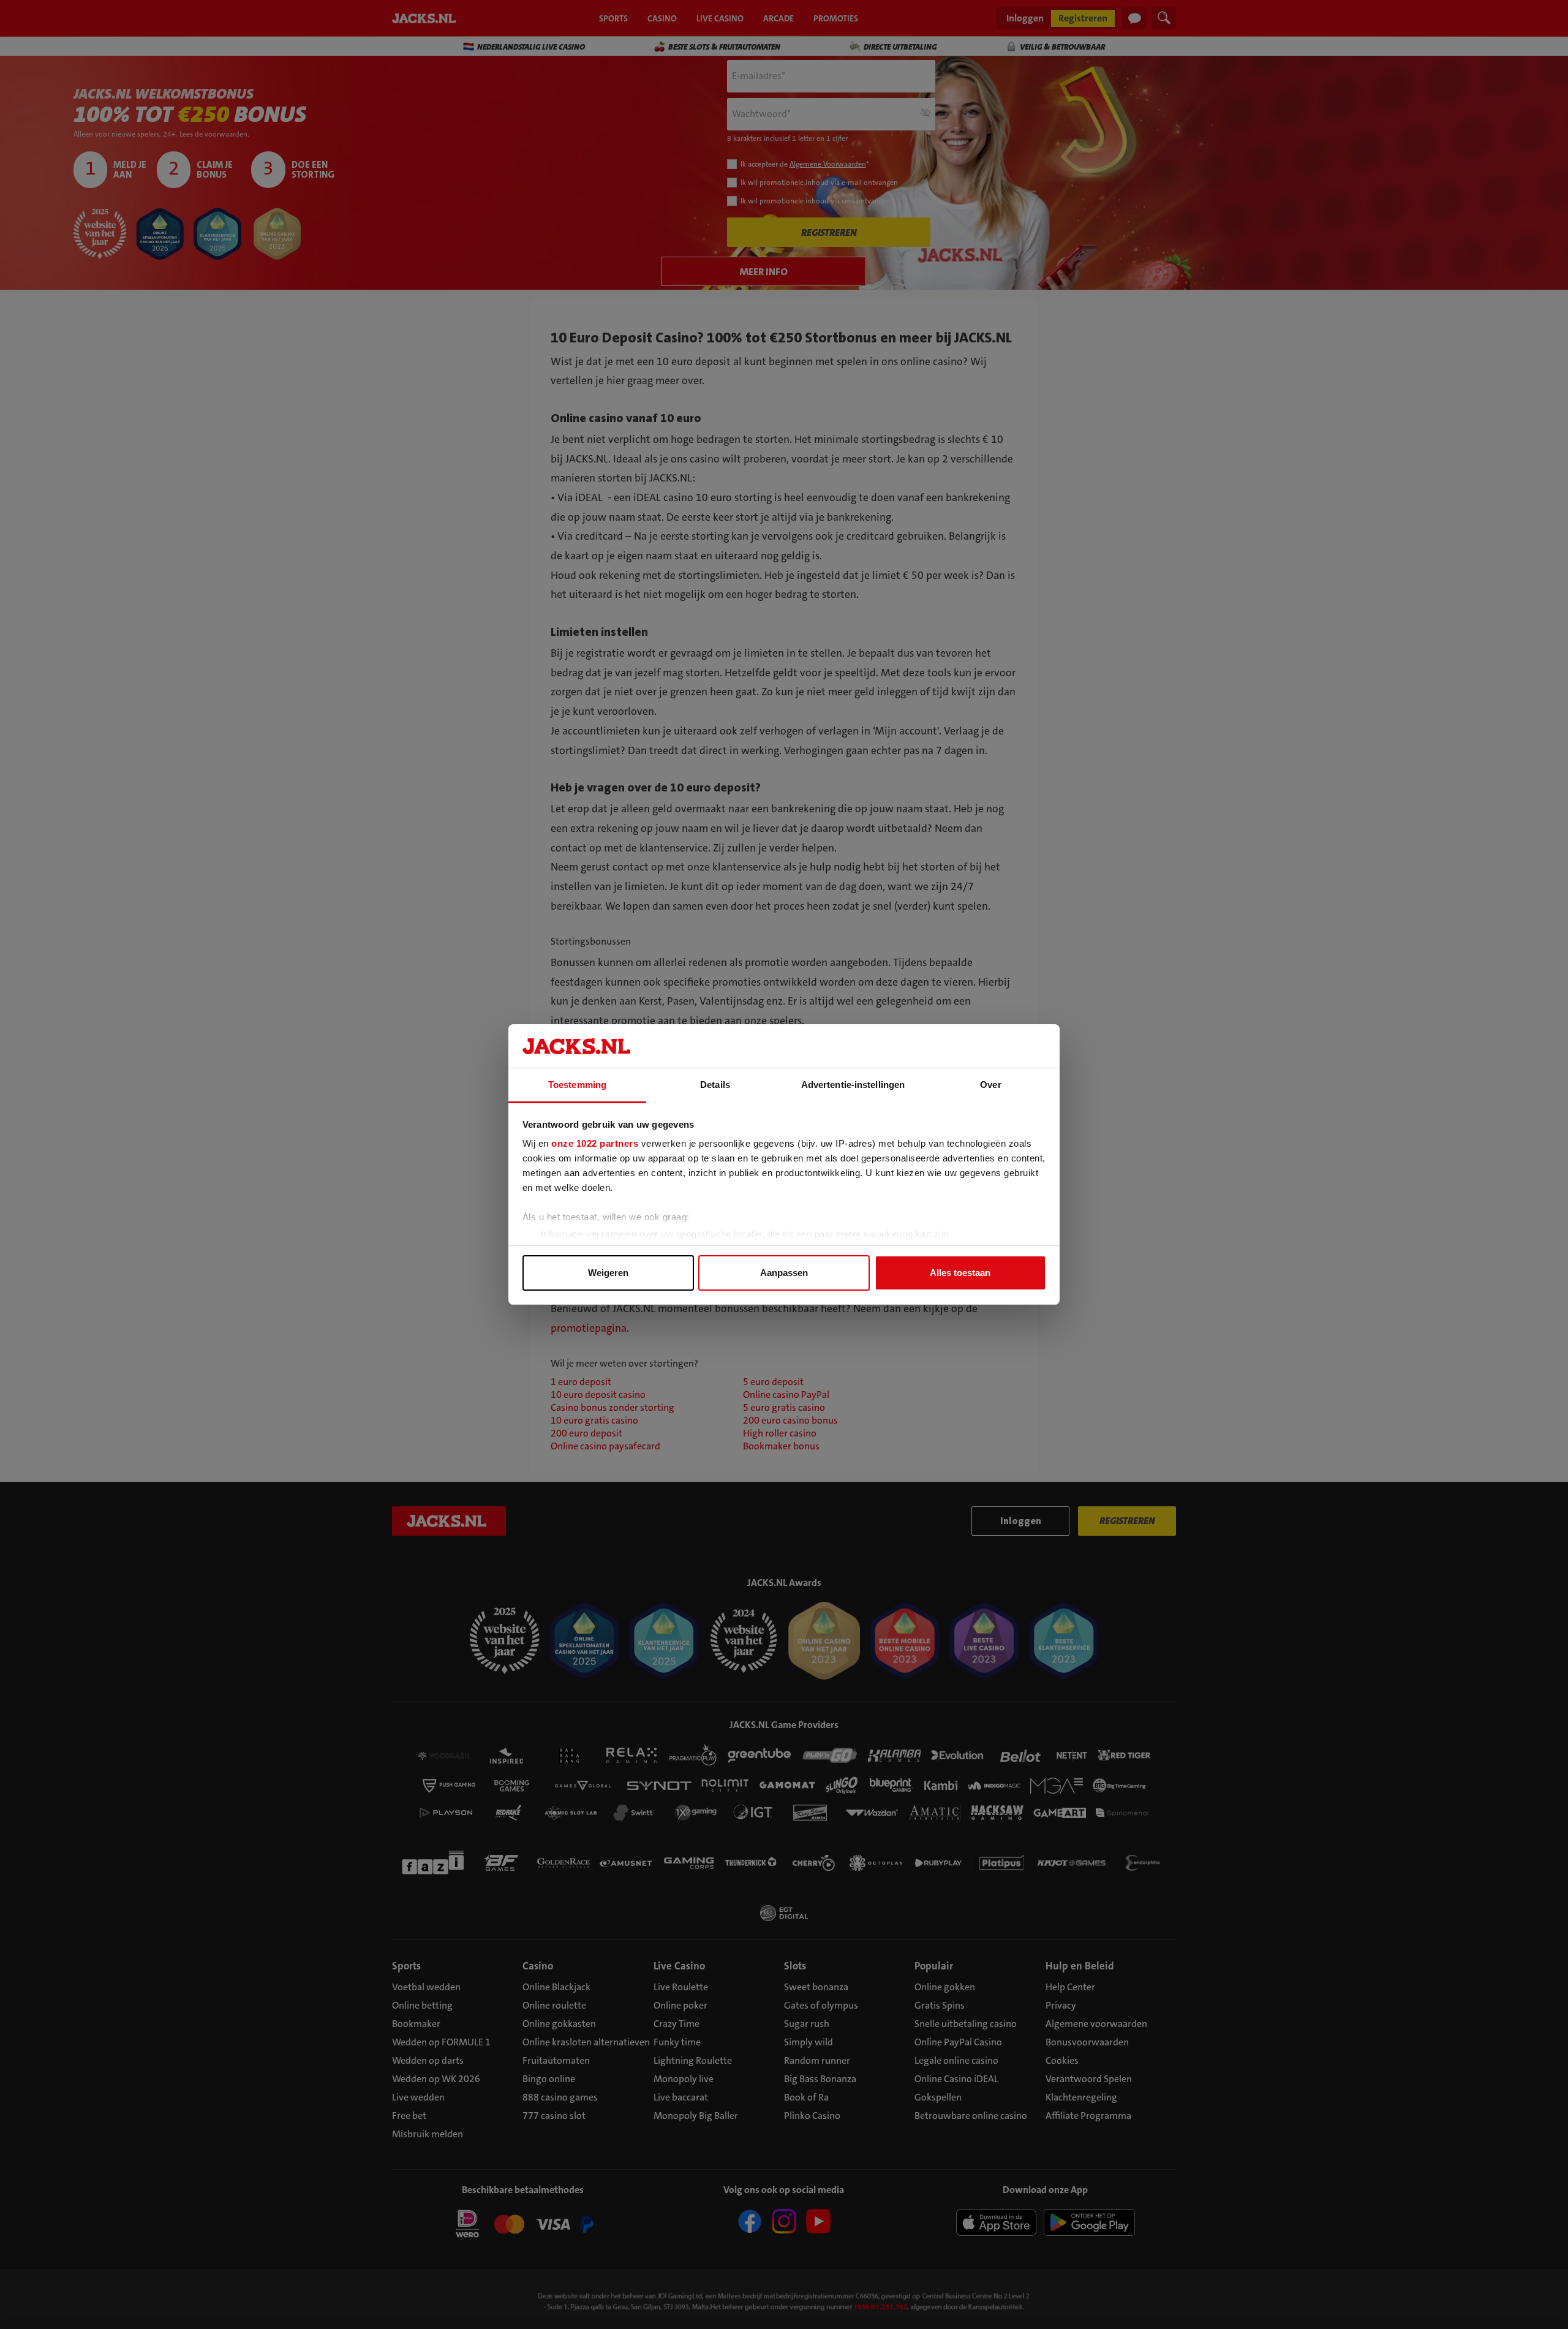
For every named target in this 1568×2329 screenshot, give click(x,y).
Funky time (677, 2042)
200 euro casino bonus (790, 1420)
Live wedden (418, 2097)
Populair (934, 1966)
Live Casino (679, 1966)
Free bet (409, 2116)
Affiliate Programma (1088, 2116)
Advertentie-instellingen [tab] (853, 1085)
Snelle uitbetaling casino (966, 2024)
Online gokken (945, 1987)
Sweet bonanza (816, 1987)
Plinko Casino (812, 2116)
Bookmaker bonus (781, 1446)
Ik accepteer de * (805, 164)
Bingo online (549, 2079)
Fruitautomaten (556, 2060)
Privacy (1061, 2005)
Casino (538, 1966)
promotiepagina (589, 1328)
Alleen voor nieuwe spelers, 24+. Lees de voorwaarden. (161, 134)
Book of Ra (806, 2097)
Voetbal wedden (426, 1987)
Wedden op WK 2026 (436, 2079)
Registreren (1083, 18)
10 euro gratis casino (594, 1420)
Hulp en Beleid (1080, 1966)
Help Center (1070, 1987)
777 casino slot (554, 2116)
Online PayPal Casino (958, 2042)
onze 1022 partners (595, 1143)
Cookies (1062, 2060)
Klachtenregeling (1081, 2097)
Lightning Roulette (693, 2060)
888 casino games (560, 2097)
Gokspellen (938, 2097)
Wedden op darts (428, 2060)
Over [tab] (990, 1085)
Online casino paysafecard (605, 1446)
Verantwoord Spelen (1089, 2079)
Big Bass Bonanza (820, 2079)
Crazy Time (677, 2024)
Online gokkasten (559, 2024)
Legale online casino (956, 2060)
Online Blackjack (556, 1987)
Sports (406, 1966)
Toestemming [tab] (577, 1085)
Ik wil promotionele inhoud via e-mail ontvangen (819, 183)
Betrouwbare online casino (971, 2116)
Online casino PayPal (786, 1395)
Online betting (422, 2005)
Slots (795, 1966)
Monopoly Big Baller (696, 2116)
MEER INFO (764, 272)
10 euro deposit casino (598, 1395)
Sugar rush (807, 2024)
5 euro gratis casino (784, 1407)
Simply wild (809, 2042)
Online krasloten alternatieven (586, 2042)
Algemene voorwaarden (1096, 2024)
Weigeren (608, 1273)
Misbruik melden (428, 2134)
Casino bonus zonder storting (612, 1407)
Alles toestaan (960, 1273)
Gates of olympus (821, 2005)
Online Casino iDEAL (956, 2079)
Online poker (680, 2005)
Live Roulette (681, 1987)
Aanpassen (784, 1273)
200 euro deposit (586, 1433)
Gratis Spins (940, 2005)
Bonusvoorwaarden (1087, 2042)
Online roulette (554, 2005)
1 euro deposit (581, 1382)
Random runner (817, 2060)
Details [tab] (715, 1085)
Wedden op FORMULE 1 (441, 2042)
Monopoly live (684, 2079)
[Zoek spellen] (1164, 18)
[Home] (426, 18)
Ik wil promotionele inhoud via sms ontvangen (816, 201)
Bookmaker (416, 2024)
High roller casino (780, 1433)
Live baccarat (681, 2097)
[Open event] (523, 2226)
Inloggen (1025, 18)
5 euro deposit (773, 1382)
